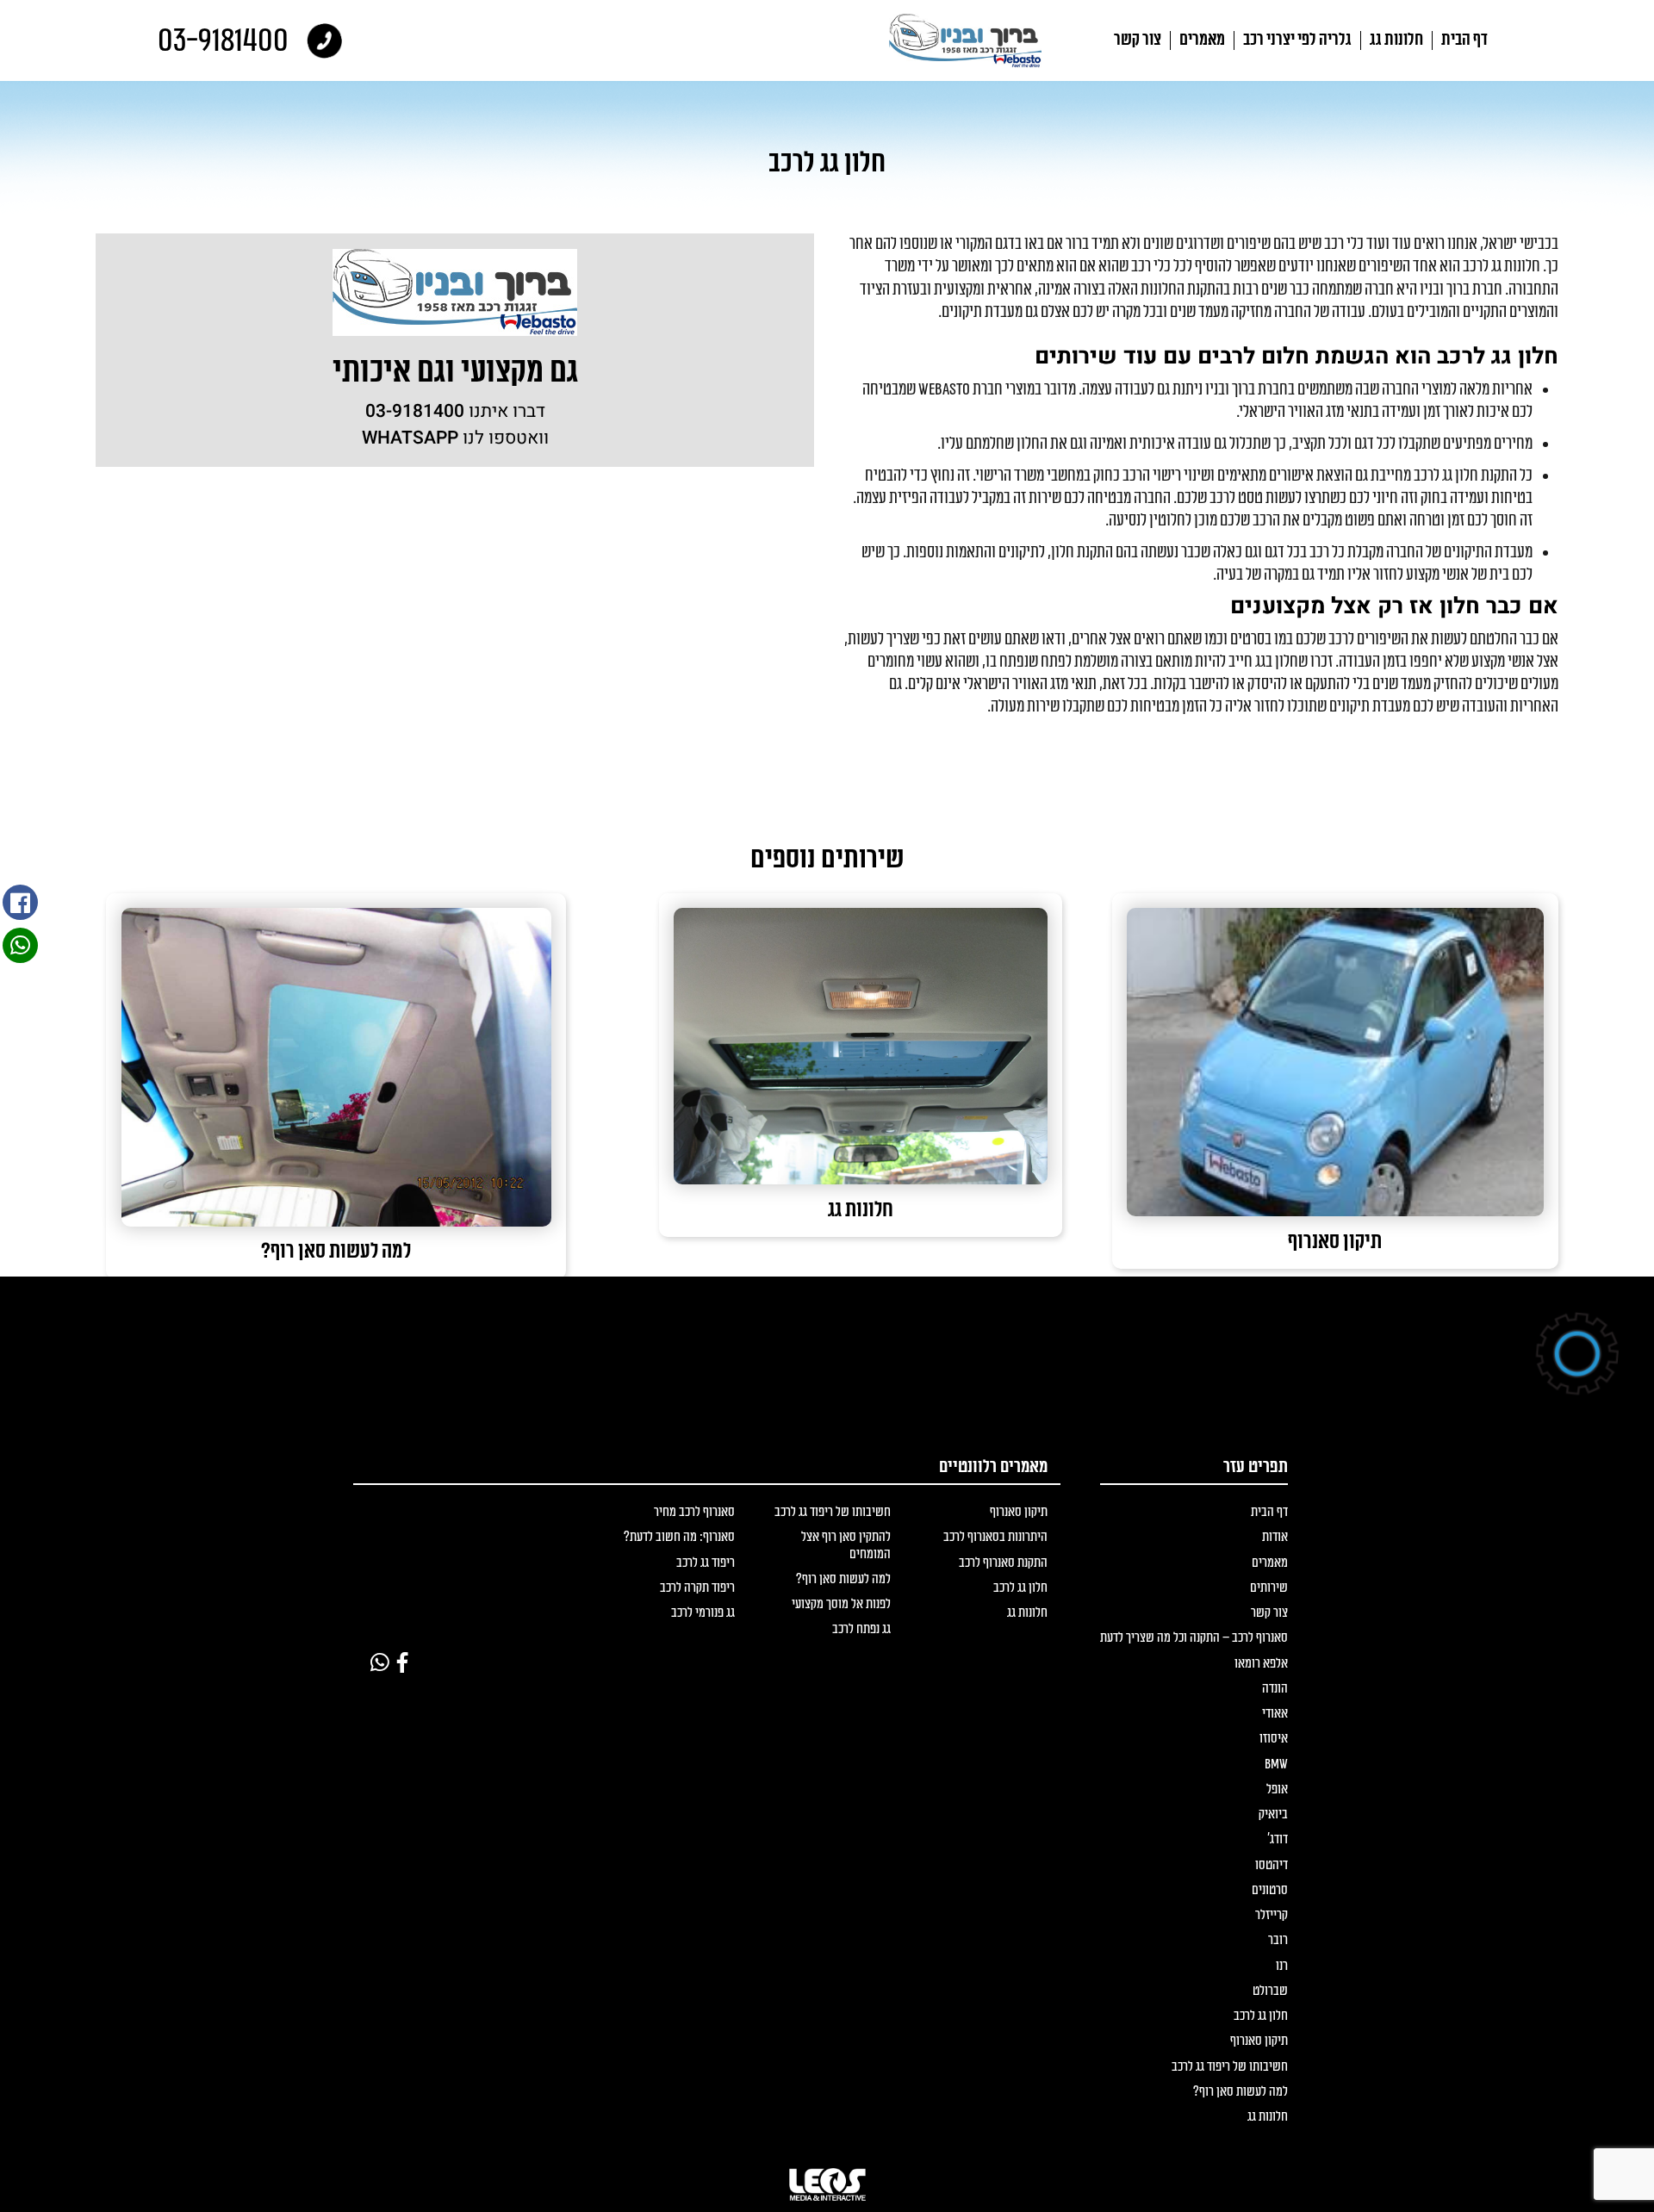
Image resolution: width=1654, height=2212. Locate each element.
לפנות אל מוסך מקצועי (841, 1604)
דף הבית (1464, 40)
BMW (1276, 1765)
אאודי (1275, 1714)
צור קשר (1138, 40)
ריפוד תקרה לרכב (697, 1588)
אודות (1275, 1537)
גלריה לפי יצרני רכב (1297, 40)
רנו (1282, 1966)
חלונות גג (1396, 40)
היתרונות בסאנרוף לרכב (995, 1537)
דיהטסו (1272, 1865)
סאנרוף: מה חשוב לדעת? (679, 1537)
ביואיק (1273, 1814)
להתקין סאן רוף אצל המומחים (846, 1545)
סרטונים (1270, 1890)
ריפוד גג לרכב (706, 1563)
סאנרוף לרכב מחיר (694, 1512)
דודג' (1278, 1839)
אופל (1277, 1789)
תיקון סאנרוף (1259, 2041)
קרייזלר (1272, 1915)
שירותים (1269, 1588)
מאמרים (1202, 40)
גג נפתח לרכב (861, 1629)
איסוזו (1274, 1739)
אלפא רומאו (1261, 1664)
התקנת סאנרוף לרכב (1003, 1563)
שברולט (1270, 1991)
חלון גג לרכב (1261, 2016)
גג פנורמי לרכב (703, 1613)
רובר (1278, 1940)
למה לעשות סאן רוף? (1240, 2092)
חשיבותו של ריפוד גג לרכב (1230, 2067)
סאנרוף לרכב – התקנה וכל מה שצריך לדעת (1194, 1638)
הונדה (1275, 1689)
